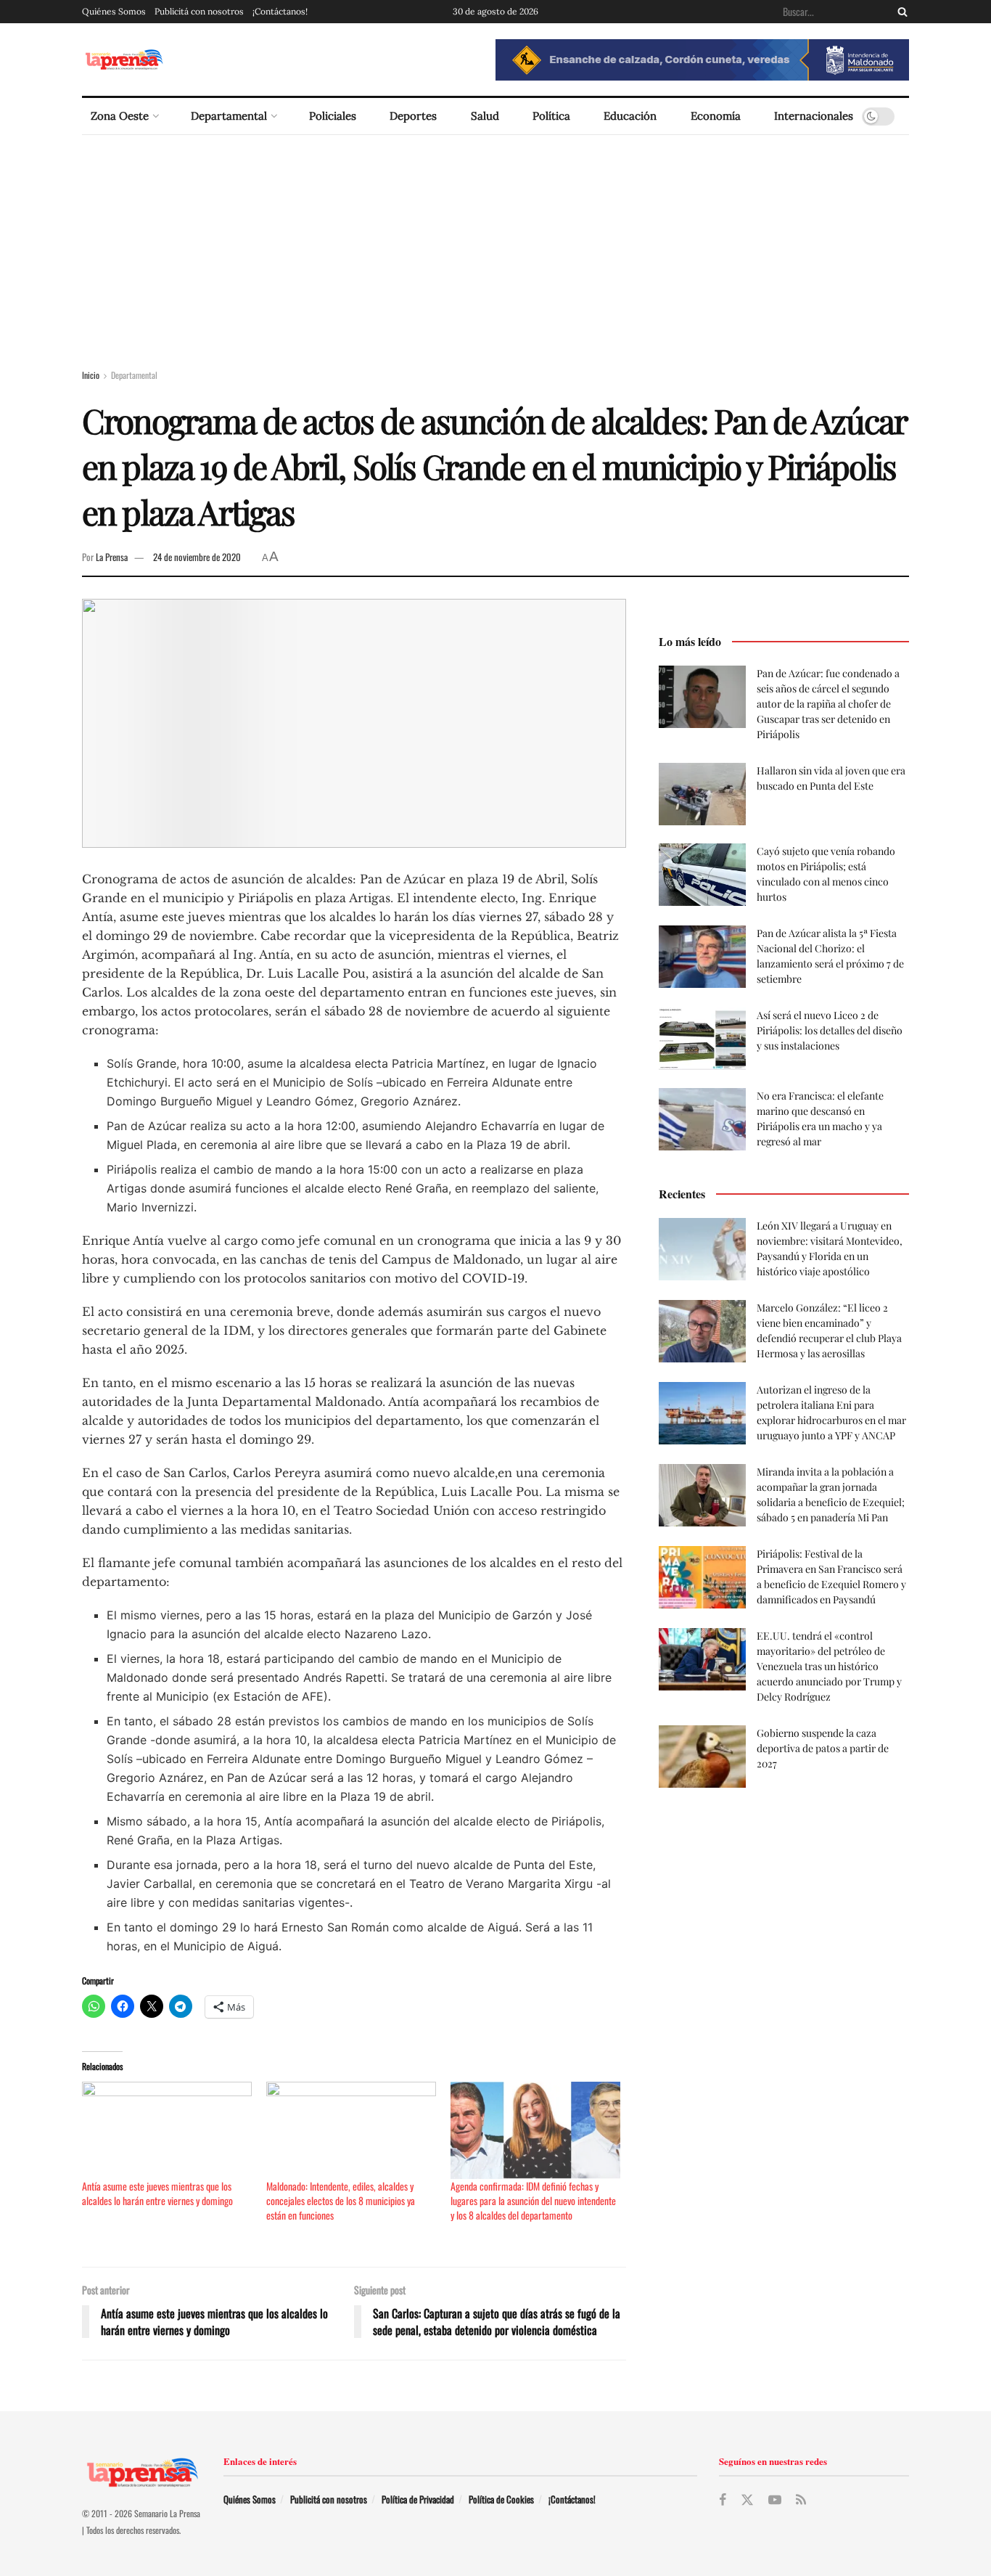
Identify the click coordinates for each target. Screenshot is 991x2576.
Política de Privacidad (418, 2499)
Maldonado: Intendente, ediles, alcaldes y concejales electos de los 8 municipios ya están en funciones (341, 2200)
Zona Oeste (120, 116)
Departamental (229, 116)
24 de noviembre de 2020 (197, 557)
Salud (485, 116)
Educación (630, 116)
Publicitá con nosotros (199, 11)
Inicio (91, 375)
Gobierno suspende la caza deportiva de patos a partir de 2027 (823, 1748)
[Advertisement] (495, 244)
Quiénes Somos (114, 11)
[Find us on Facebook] (723, 2500)
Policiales (333, 116)
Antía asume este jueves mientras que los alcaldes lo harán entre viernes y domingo (157, 2193)
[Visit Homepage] (124, 60)
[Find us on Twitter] (747, 2500)
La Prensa (112, 557)
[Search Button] (900, 12)
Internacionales (814, 116)
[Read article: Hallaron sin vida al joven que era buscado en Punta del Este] (702, 794)
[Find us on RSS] (801, 2500)
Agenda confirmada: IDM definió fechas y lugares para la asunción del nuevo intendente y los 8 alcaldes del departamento (533, 2200)
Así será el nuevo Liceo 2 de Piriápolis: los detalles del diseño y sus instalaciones (830, 1030)
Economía (716, 116)
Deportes (413, 116)
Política (551, 116)
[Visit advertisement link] (702, 60)
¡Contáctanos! (280, 11)
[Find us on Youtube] (775, 2500)
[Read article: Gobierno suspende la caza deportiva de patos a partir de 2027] (702, 1757)
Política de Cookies (501, 2499)
